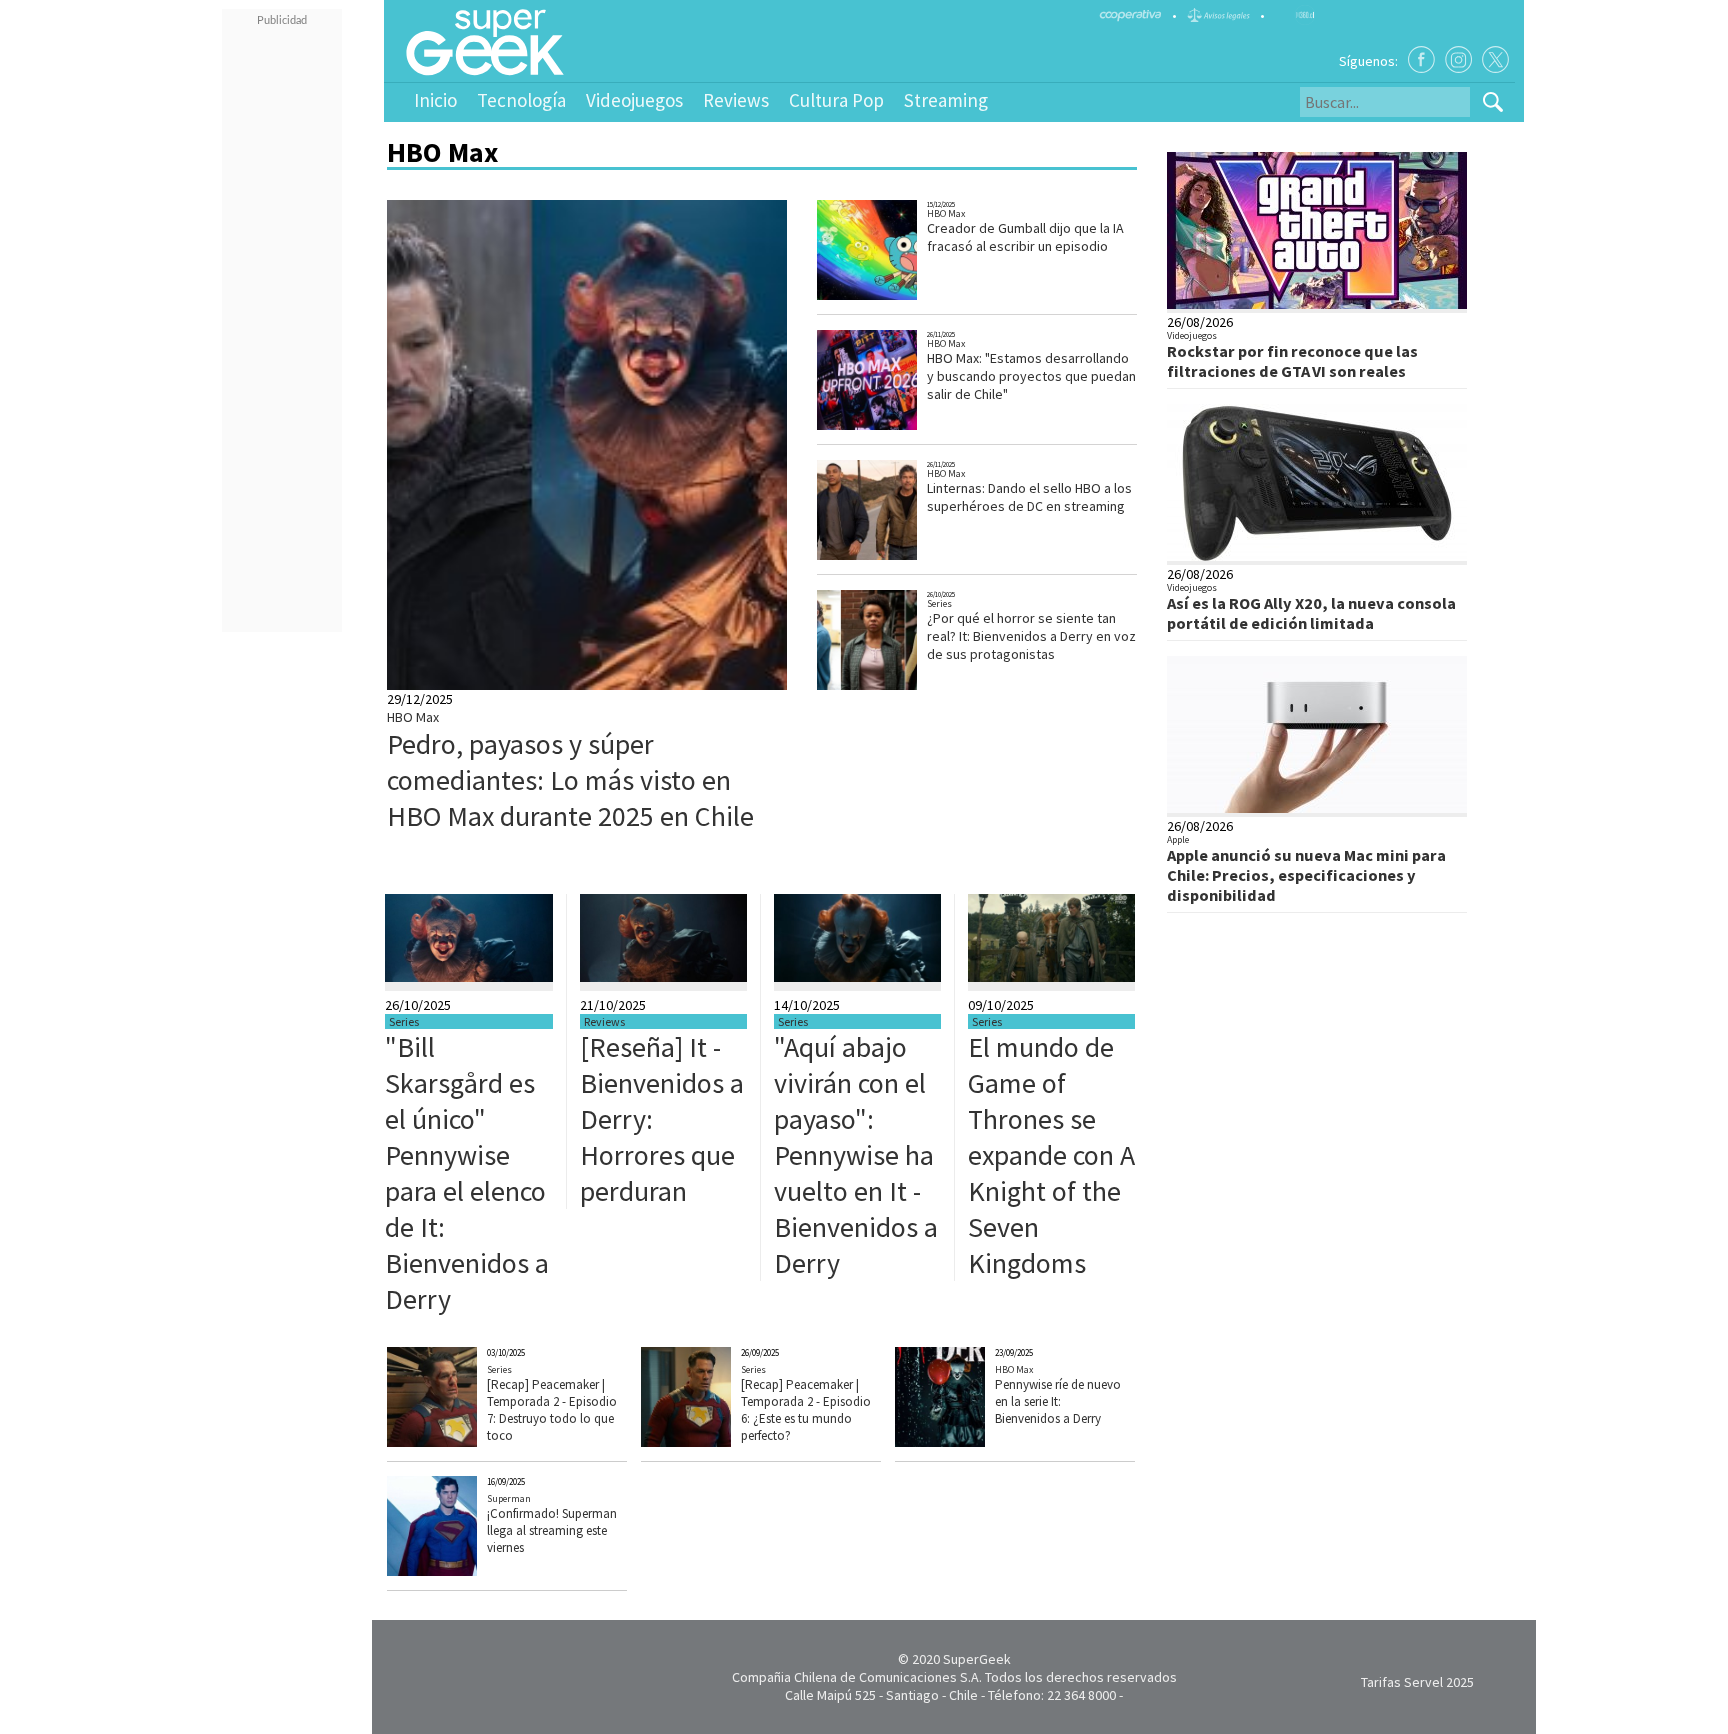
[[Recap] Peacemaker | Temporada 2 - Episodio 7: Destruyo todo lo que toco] (462, 1442)
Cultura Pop (836, 100)
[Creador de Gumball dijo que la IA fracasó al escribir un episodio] (893, 297)
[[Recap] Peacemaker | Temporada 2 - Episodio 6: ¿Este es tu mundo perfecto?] (716, 1442)
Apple (1178, 839)
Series (939, 603)
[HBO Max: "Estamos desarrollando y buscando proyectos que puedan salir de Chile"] (893, 427)
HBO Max (413, 717)
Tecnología (521, 100)
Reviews (736, 100)
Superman (509, 1498)
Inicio (435, 100)
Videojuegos (634, 100)
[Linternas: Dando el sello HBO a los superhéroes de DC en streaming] (893, 557)
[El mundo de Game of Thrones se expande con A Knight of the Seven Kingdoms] (1051, 977)
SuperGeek (977, 1659)
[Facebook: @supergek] (1421, 59)
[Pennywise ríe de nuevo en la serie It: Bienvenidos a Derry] (970, 1442)
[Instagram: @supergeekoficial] (1458, 59)
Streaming (946, 100)
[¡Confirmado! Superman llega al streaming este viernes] (462, 1571)
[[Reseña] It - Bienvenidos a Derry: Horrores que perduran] (663, 977)
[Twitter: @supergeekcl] (1495, 59)
